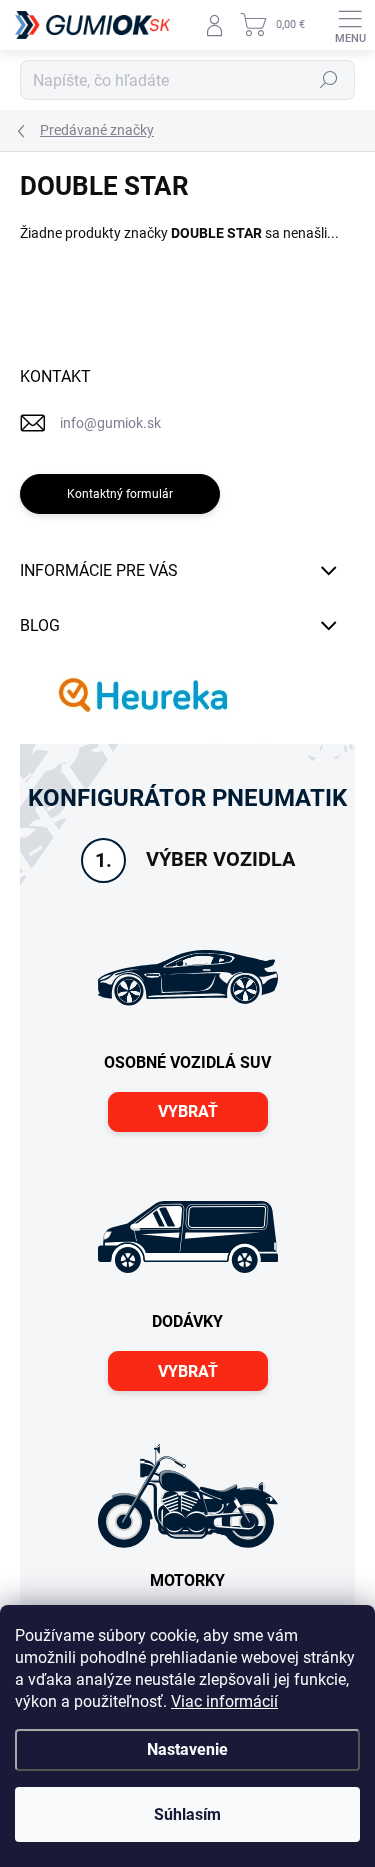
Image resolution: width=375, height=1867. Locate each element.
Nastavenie (187, 1749)
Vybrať (188, 1111)
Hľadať (329, 80)
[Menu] (350, 25)
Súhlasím (187, 1814)
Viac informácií (224, 1701)
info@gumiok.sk (110, 423)
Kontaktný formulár (120, 494)
